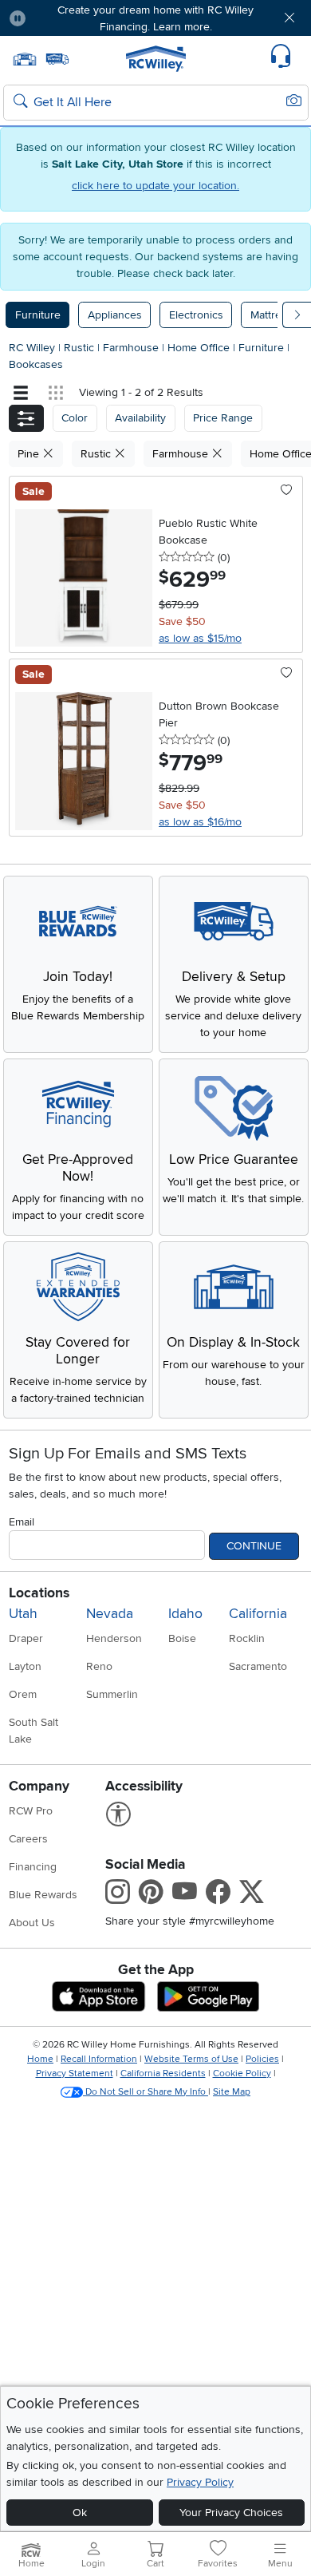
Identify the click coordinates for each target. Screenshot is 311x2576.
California (258, 1614)
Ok (80, 2513)
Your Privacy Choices (231, 2513)
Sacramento (258, 1666)
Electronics (196, 315)
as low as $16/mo (200, 822)
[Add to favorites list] (287, 491)
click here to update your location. (155, 186)
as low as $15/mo (200, 638)
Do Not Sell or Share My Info (146, 2092)
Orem (23, 1694)
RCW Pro (31, 1811)
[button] (63, 18)
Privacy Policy (200, 2482)
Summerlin (112, 1694)
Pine (30, 454)
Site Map (232, 2092)
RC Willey (32, 348)
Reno (99, 1666)
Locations (39, 1593)
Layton (25, 1666)
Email (22, 1522)
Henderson (114, 1638)
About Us (32, 1923)
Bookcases (36, 364)
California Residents (163, 2073)
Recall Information (99, 2059)
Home (40, 2059)
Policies (262, 2059)
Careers (28, 1839)
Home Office (200, 348)
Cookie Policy (242, 2073)
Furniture (38, 315)
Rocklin (247, 1638)
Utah (23, 1614)
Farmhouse (132, 348)
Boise (182, 1638)
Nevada (110, 1614)
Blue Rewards (43, 1895)
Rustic (81, 348)
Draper (26, 1638)
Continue (254, 1546)
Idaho (185, 1614)
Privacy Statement (75, 2073)
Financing (33, 1867)
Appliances (115, 315)
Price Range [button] (223, 418)
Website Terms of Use (191, 2059)
